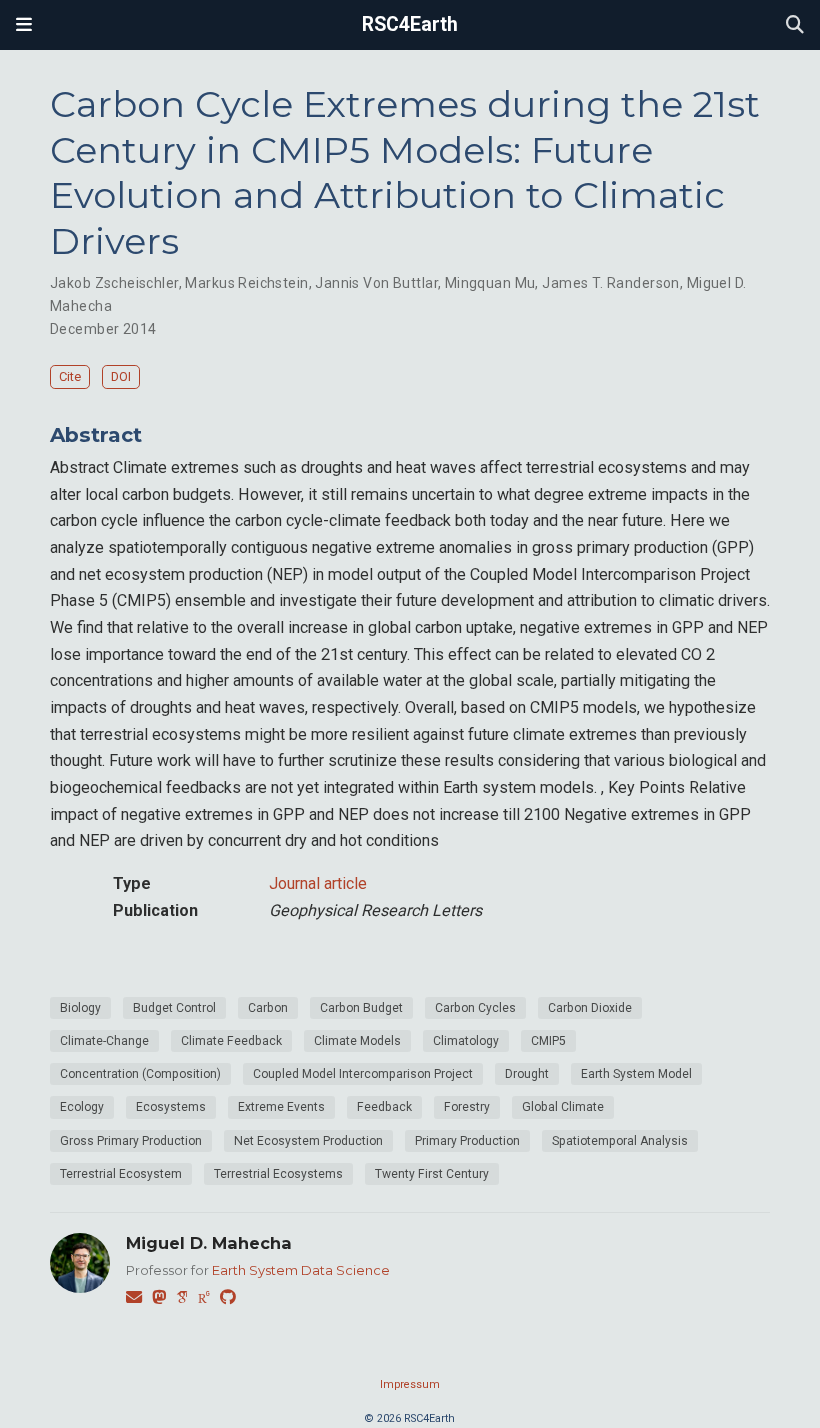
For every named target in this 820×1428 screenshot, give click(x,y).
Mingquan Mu (490, 283)
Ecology (82, 1107)
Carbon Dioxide (590, 1008)
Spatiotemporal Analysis (620, 1141)
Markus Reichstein (246, 283)
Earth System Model (636, 1074)
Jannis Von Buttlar (376, 283)
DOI (121, 376)
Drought (527, 1074)
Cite (70, 376)
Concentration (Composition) (140, 1074)
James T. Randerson (611, 283)
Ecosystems (171, 1107)
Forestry (467, 1107)
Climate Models (357, 1041)
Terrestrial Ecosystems (278, 1174)
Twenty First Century (432, 1174)
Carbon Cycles (475, 1008)
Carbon (268, 1008)
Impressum (410, 1384)
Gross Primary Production (131, 1141)
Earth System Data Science (301, 1270)
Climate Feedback (231, 1041)
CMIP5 (548, 1041)
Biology (80, 1008)
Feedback (384, 1107)
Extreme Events (281, 1107)
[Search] (795, 25)
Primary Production (467, 1141)
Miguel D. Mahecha (209, 1243)
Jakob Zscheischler (114, 283)
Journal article (318, 883)
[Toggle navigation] (24, 25)
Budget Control (174, 1008)
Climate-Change (104, 1041)
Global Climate (563, 1107)
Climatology (466, 1041)
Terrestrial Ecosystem (121, 1174)
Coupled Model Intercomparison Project (363, 1074)
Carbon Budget (361, 1008)
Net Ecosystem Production (308, 1141)
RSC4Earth (410, 24)
